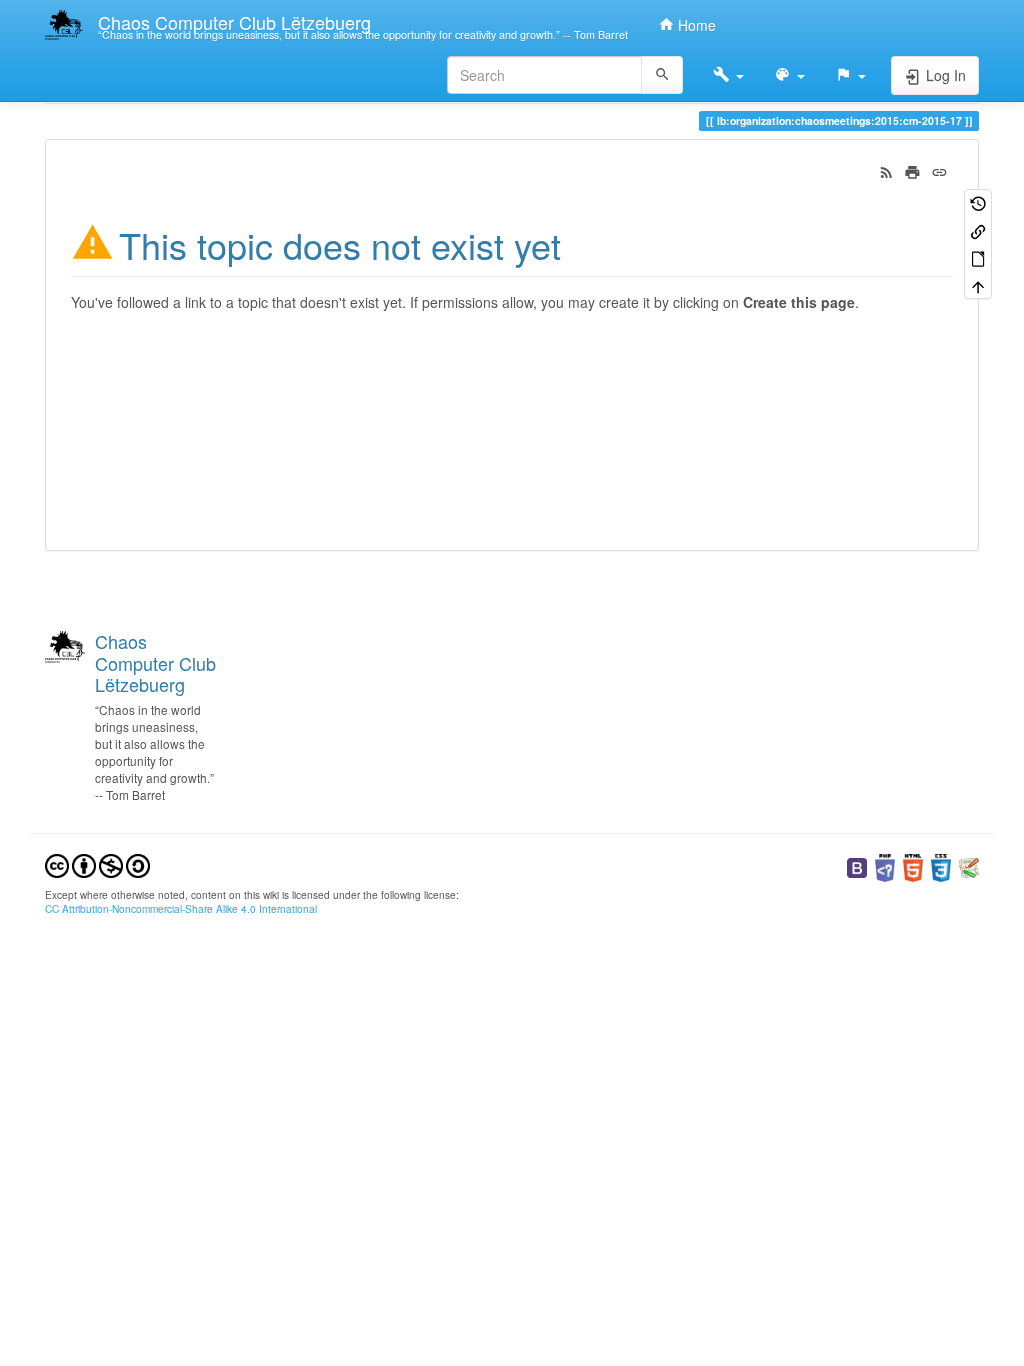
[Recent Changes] (886, 170)
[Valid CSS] (941, 865)
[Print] (912, 170)
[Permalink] (939, 170)
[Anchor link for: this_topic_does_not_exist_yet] (579, 243)
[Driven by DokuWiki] (969, 865)
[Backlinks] (978, 229)
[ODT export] (978, 257)
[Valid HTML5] (913, 865)
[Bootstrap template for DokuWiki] (857, 865)
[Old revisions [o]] (978, 202)
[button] (728, 75)
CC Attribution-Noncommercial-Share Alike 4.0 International (181, 908)
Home (695, 25)
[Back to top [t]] (978, 284)
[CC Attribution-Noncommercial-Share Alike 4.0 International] (97, 863)
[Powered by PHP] (885, 865)
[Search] (662, 75)
